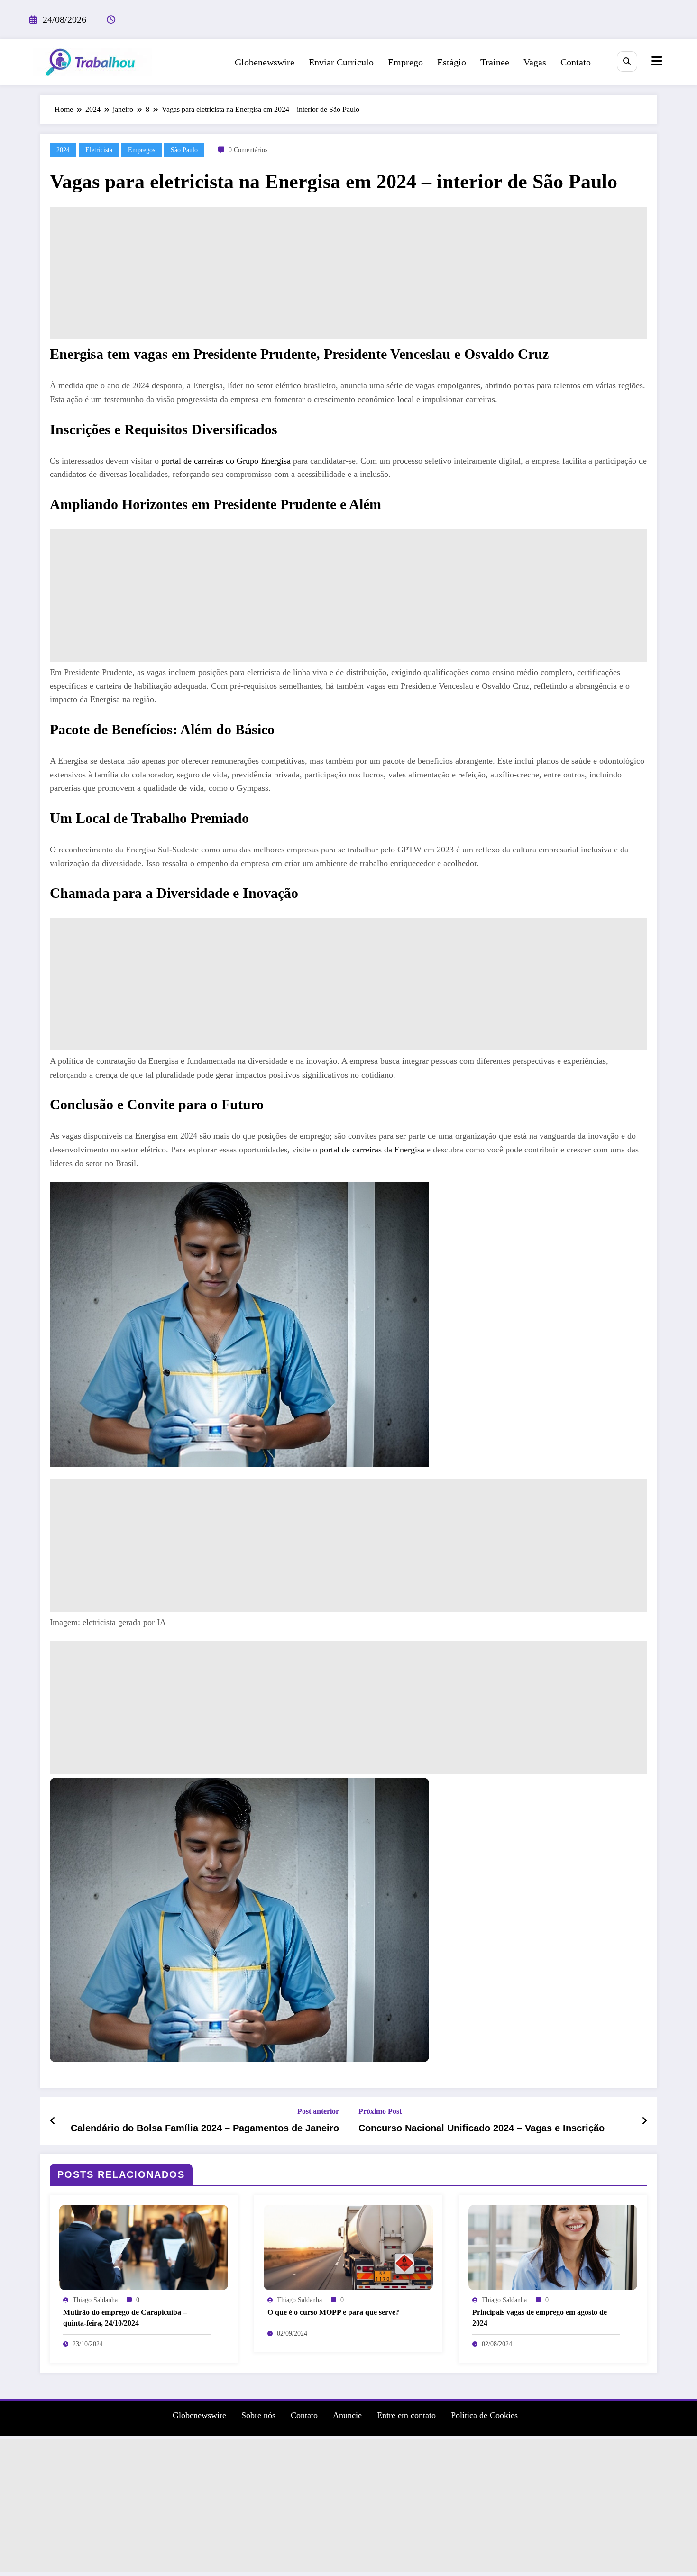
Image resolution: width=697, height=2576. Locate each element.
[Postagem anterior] (53, 2121)
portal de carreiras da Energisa (372, 1150)
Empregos (142, 150)
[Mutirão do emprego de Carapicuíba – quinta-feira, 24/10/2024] (144, 2246)
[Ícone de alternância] (656, 62)
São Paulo (184, 150)
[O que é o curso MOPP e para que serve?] (348, 2246)
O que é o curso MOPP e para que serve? (333, 2312)
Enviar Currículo (341, 62)
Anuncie (347, 2415)
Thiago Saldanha (95, 2300)
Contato (576, 62)
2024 (63, 150)
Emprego (405, 62)
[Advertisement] (348, 273)
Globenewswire (265, 62)
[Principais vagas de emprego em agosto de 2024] (553, 2246)
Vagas (535, 62)
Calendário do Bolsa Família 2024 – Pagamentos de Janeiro (205, 2128)
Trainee (495, 62)
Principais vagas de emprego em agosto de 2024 (540, 2317)
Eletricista (99, 150)
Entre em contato (406, 2415)
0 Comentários (248, 150)
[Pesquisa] (627, 61)
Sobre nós (258, 2415)
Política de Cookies (484, 2415)
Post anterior (318, 2111)
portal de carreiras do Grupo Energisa (226, 461)
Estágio (452, 62)
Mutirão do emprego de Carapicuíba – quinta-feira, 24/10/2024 (125, 2317)
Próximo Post (380, 2111)
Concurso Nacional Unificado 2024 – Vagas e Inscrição (481, 2128)
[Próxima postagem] (644, 2121)
